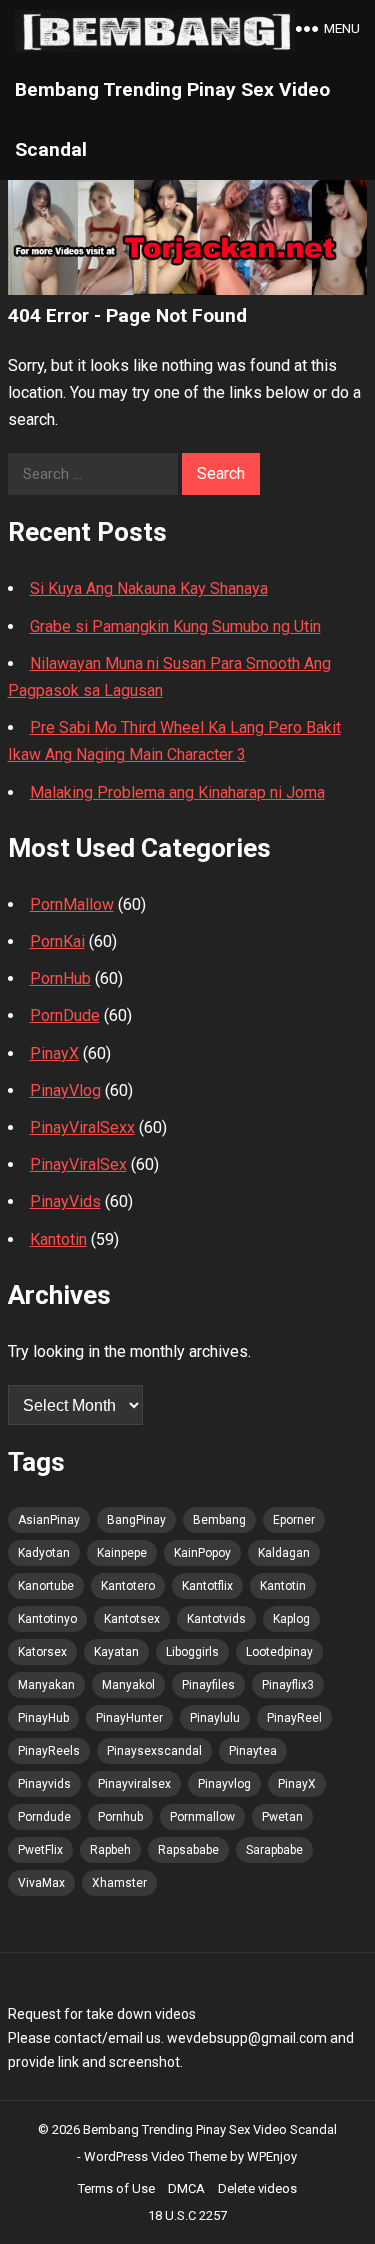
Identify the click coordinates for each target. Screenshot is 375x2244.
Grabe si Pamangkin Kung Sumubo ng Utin (175, 626)
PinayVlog (65, 1090)
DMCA (186, 2188)
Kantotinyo (47, 1619)
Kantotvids (216, 1619)
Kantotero (128, 1586)
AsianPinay (49, 1520)
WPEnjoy (272, 2156)
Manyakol (128, 1685)
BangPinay (136, 1520)
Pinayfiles (208, 1685)
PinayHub (43, 1718)
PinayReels (49, 1751)
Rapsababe (188, 1850)
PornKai (57, 941)
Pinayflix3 (288, 1685)
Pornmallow (202, 1817)
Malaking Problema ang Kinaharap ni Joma (177, 792)
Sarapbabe (274, 1850)
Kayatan (116, 1652)
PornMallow (72, 904)
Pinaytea (253, 1751)
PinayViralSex (78, 1164)
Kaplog (291, 1619)
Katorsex (42, 1652)
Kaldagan (284, 1553)
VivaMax (41, 1883)
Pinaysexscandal (154, 1751)
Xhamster (119, 1883)
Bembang (219, 1520)
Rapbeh (110, 1850)
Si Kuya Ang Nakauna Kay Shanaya (149, 588)
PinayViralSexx (82, 1127)
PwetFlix (40, 1850)
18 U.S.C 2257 (187, 2215)
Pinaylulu (215, 1718)
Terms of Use (116, 2188)
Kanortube (46, 1586)
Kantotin (58, 1239)
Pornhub (120, 1817)
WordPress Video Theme (155, 2156)
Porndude (44, 1817)
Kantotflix (207, 1586)
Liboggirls (192, 1652)
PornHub (60, 978)
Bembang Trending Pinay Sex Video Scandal (172, 119)
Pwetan (282, 1817)
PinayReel (294, 1718)
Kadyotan (44, 1553)
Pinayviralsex (134, 1784)
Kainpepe (122, 1553)
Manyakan (46, 1685)
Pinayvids (44, 1784)
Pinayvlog (224, 1784)
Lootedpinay (279, 1652)
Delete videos (257, 2188)
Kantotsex (132, 1619)
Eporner (294, 1520)
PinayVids (65, 1201)
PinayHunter (129, 1718)
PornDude (65, 1015)
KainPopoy (202, 1553)
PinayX (54, 1053)
